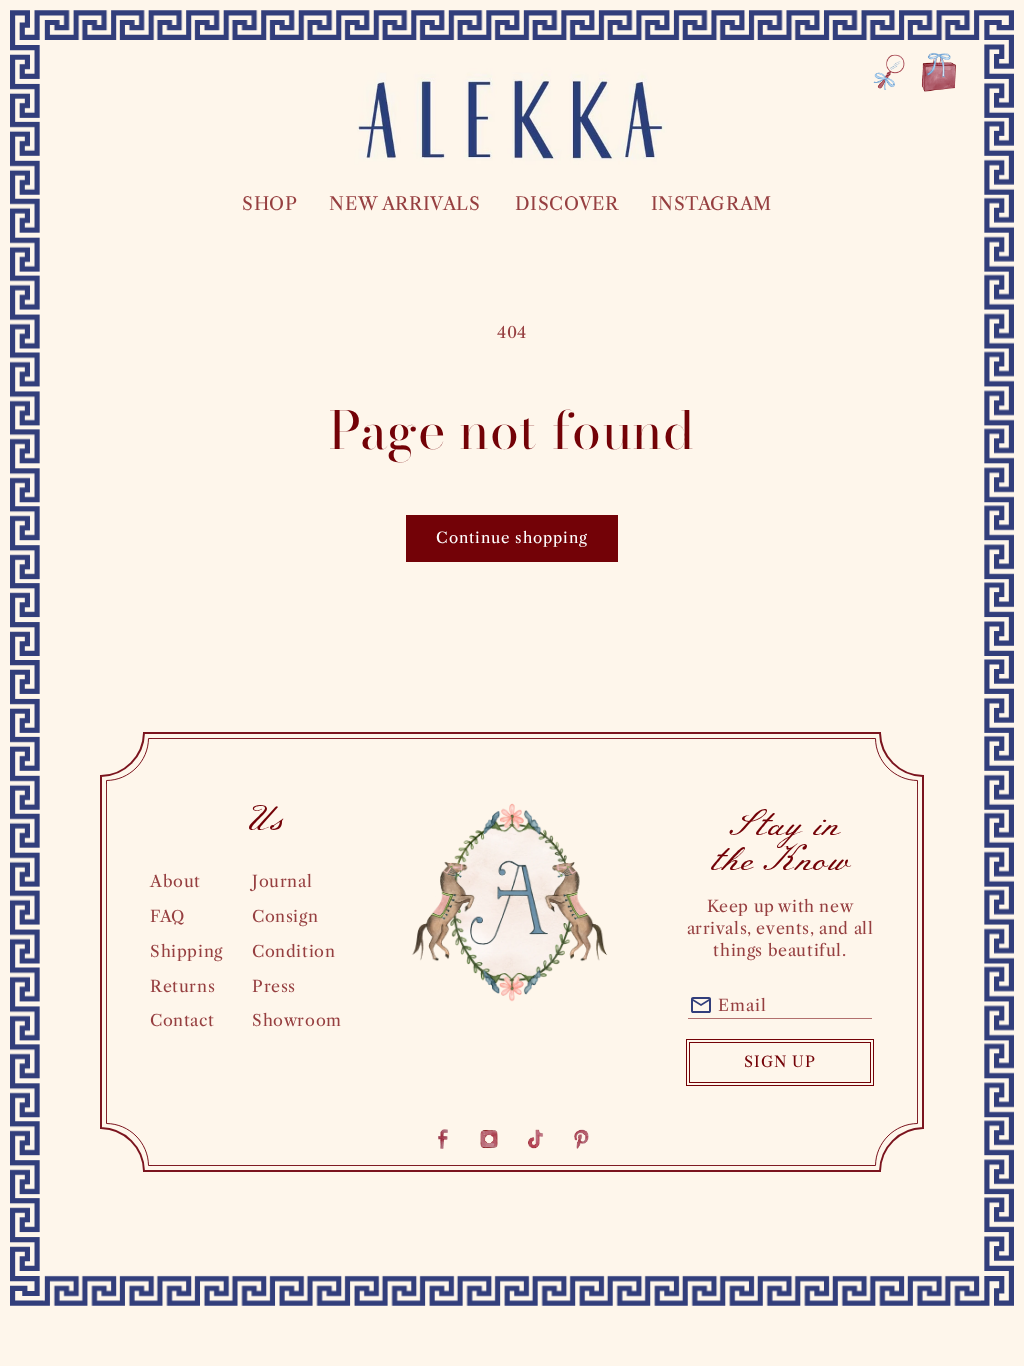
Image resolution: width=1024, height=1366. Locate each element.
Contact (182, 1020)
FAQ (167, 916)
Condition (293, 951)
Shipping (186, 951)
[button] (268, 204)
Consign (285, 916)
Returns (182, 986)
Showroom (297, 1020)
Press (274, 986)
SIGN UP (780, 1061)
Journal (282, 881)
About (175, 881)
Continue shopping (512, 537)
